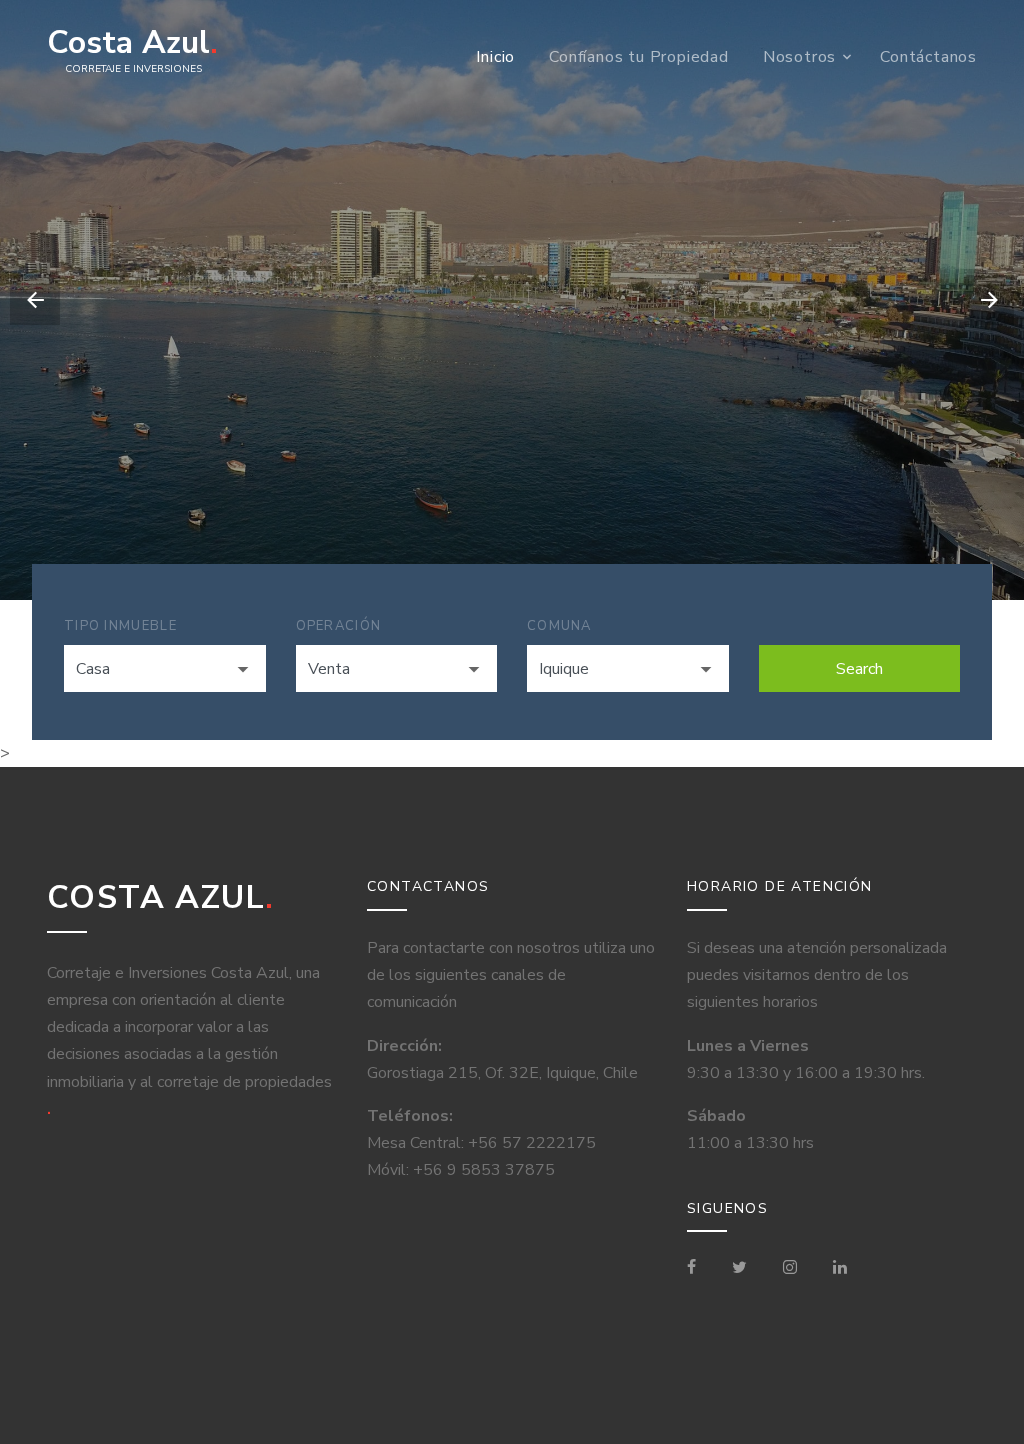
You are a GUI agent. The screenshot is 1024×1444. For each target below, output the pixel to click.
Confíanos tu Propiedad (639, 57)
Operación (339, 626)
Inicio (495, 57)
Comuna (559, 626)
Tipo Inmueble (120, 626)
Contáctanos (928, 57)
